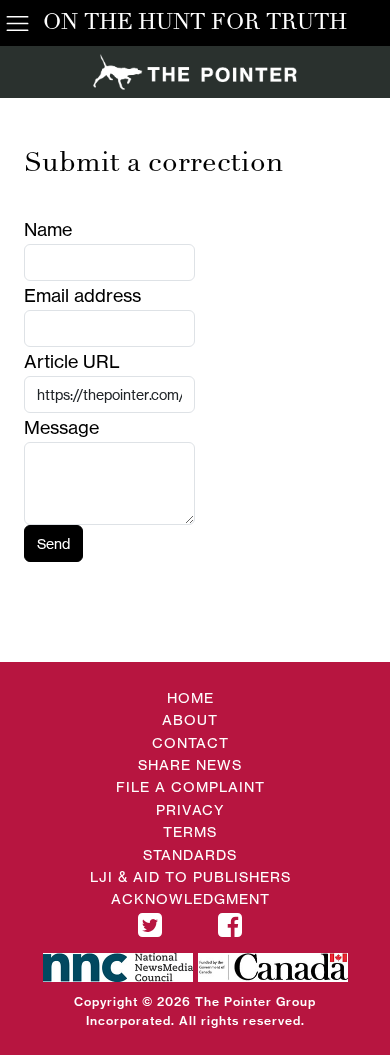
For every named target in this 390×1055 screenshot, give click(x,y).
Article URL (72, 361)
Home (190, 697)
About (190, 719)
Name (48, 229)
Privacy (190, 809)
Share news (190, 764)
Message (61, 427)
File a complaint (190, 786)
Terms (190, 831)
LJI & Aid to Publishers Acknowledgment (190, 887)
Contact (190, 742)
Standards (190, 854)
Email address (82, 295)
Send (53, 543)
